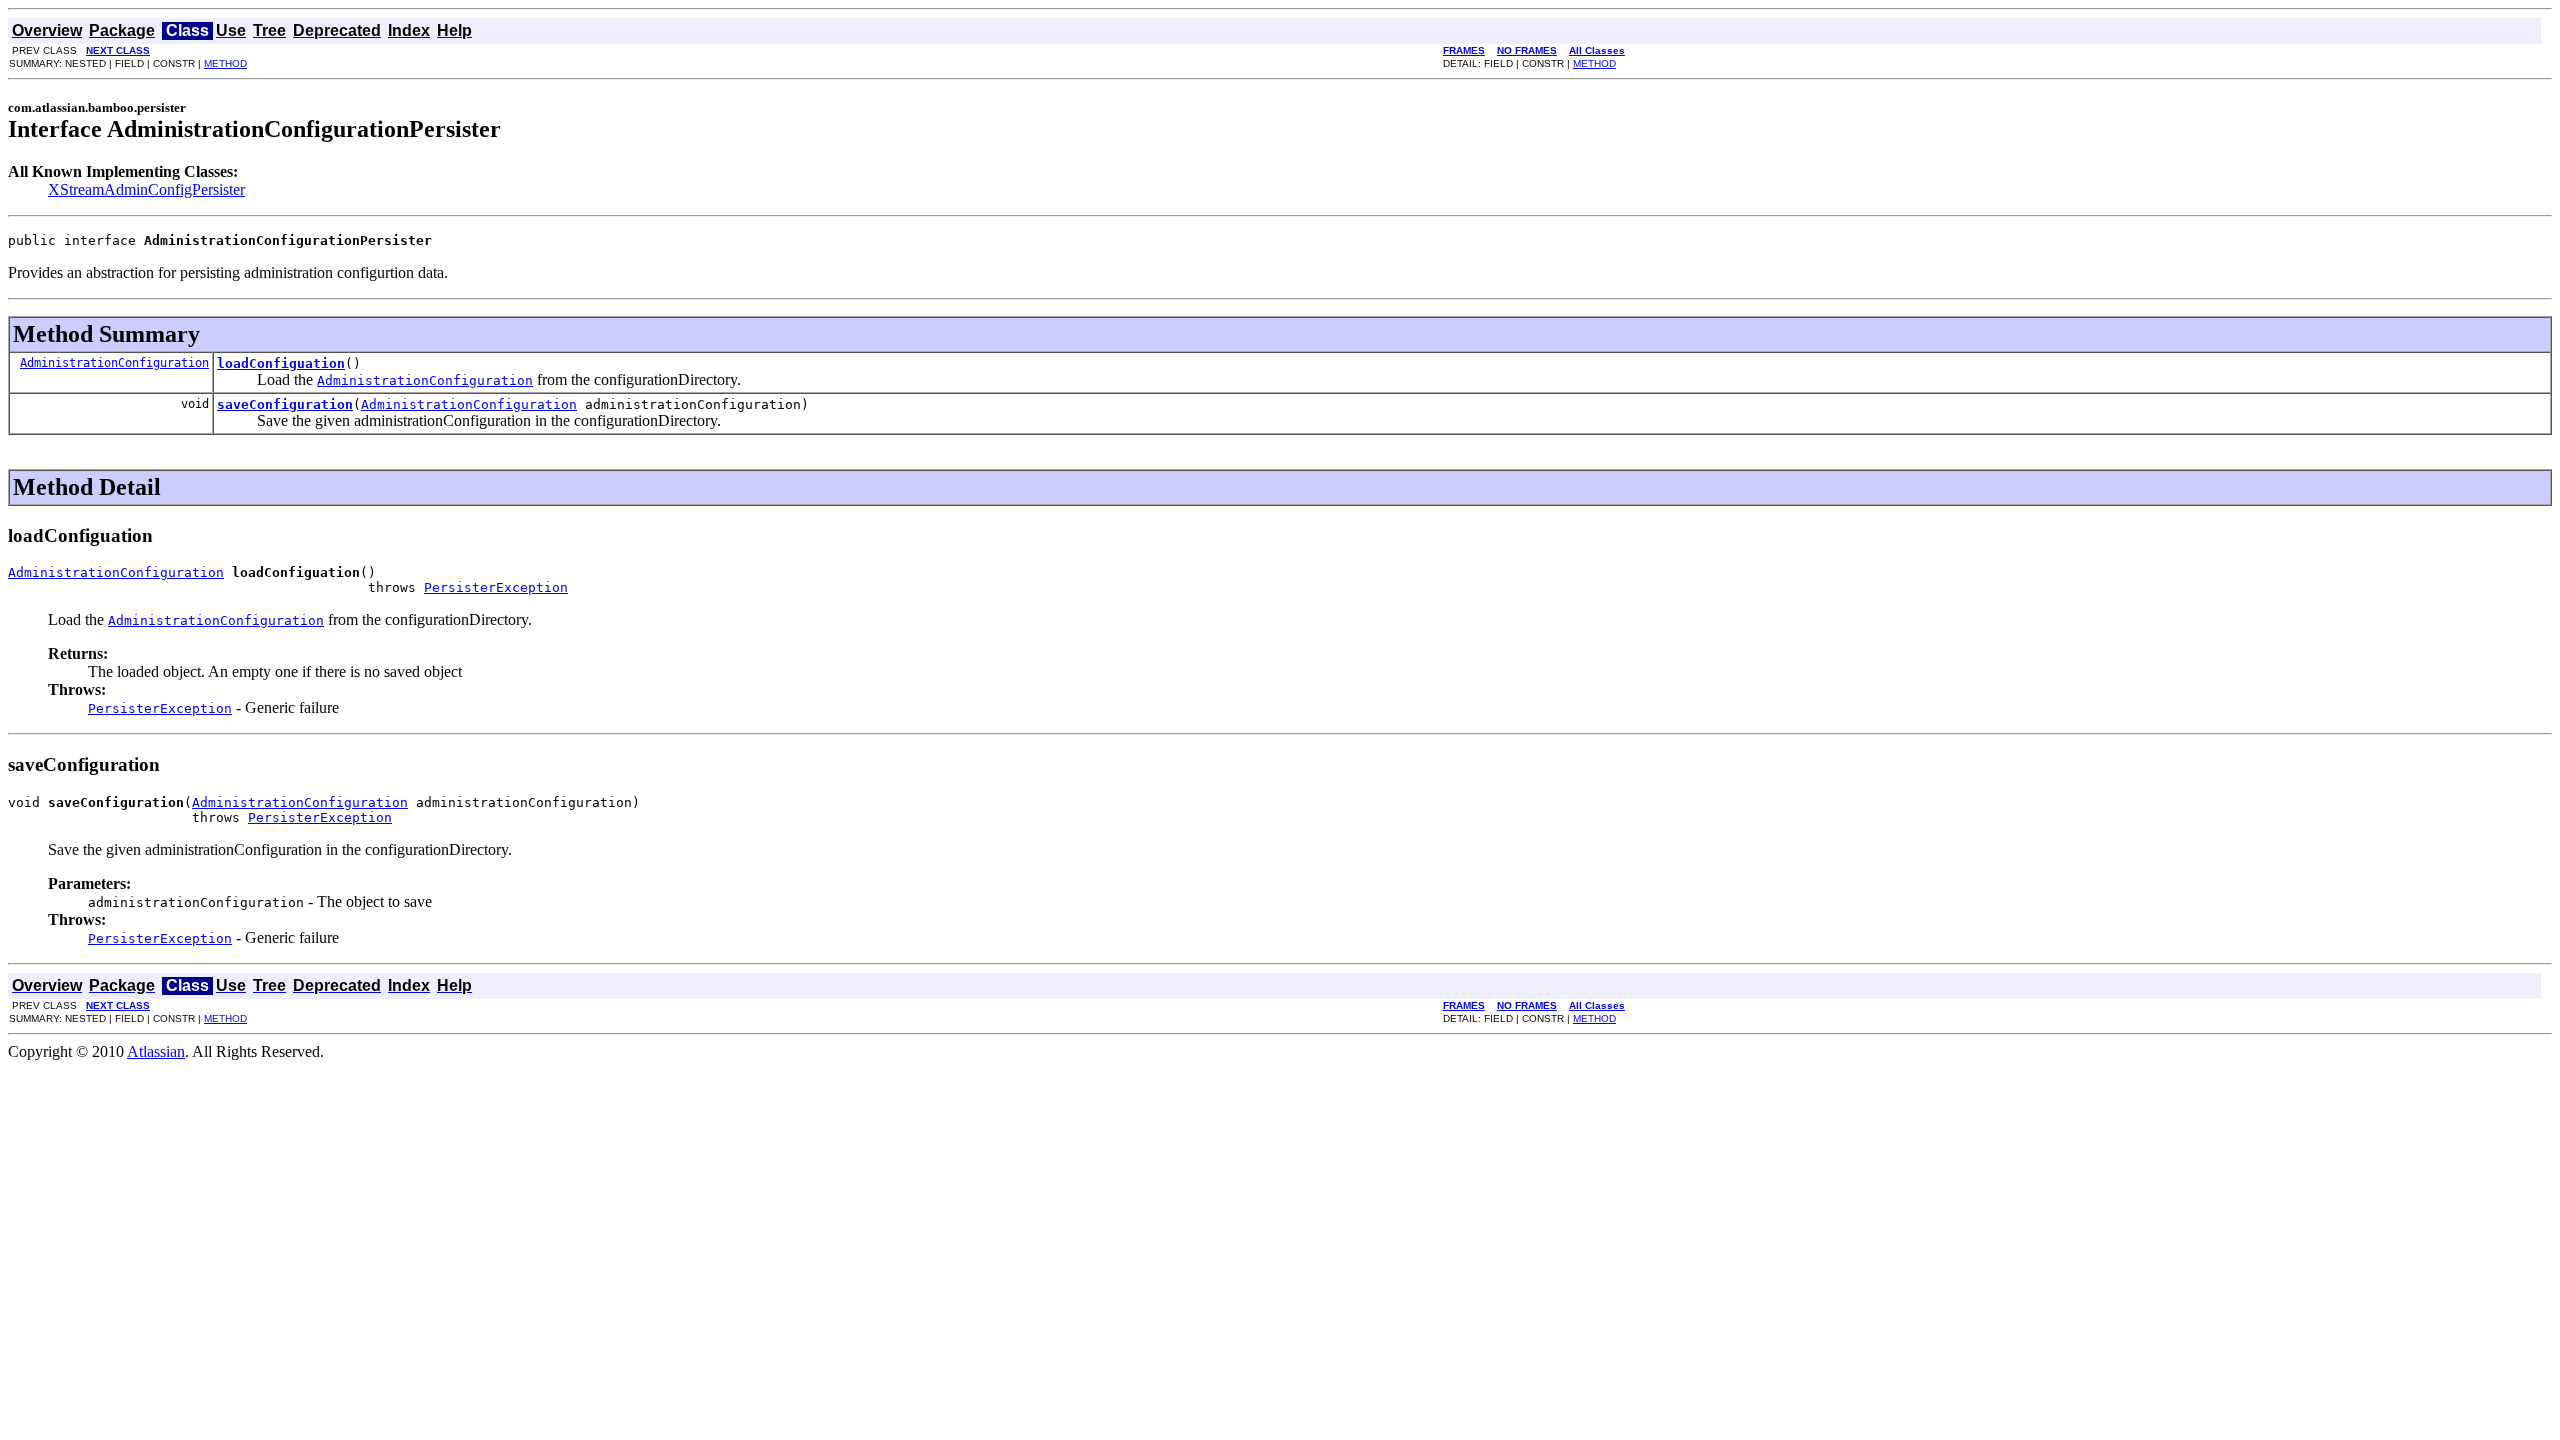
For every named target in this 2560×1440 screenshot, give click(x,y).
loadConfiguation (281, 363)
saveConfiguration (285, 404)
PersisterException (496, 587)
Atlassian (156, 1051)
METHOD (225, 63)
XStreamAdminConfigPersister (146, 189)
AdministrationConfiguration (114, 363)
